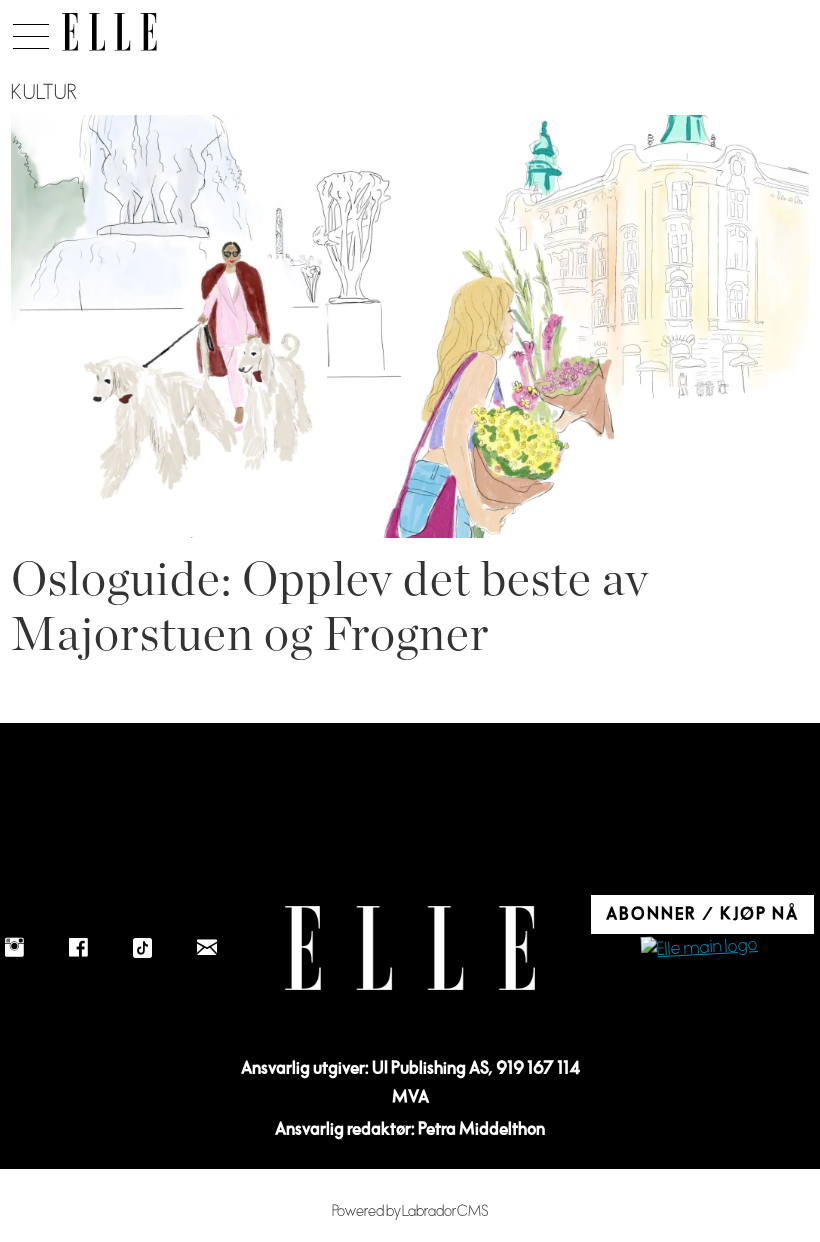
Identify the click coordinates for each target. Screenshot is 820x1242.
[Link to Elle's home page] (410, 948)
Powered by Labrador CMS (410, 1211)
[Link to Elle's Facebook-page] (79, 948)
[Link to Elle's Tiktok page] (143, 948)
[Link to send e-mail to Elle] (207, 948)
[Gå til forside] (109, 32)
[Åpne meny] (31, 31)
